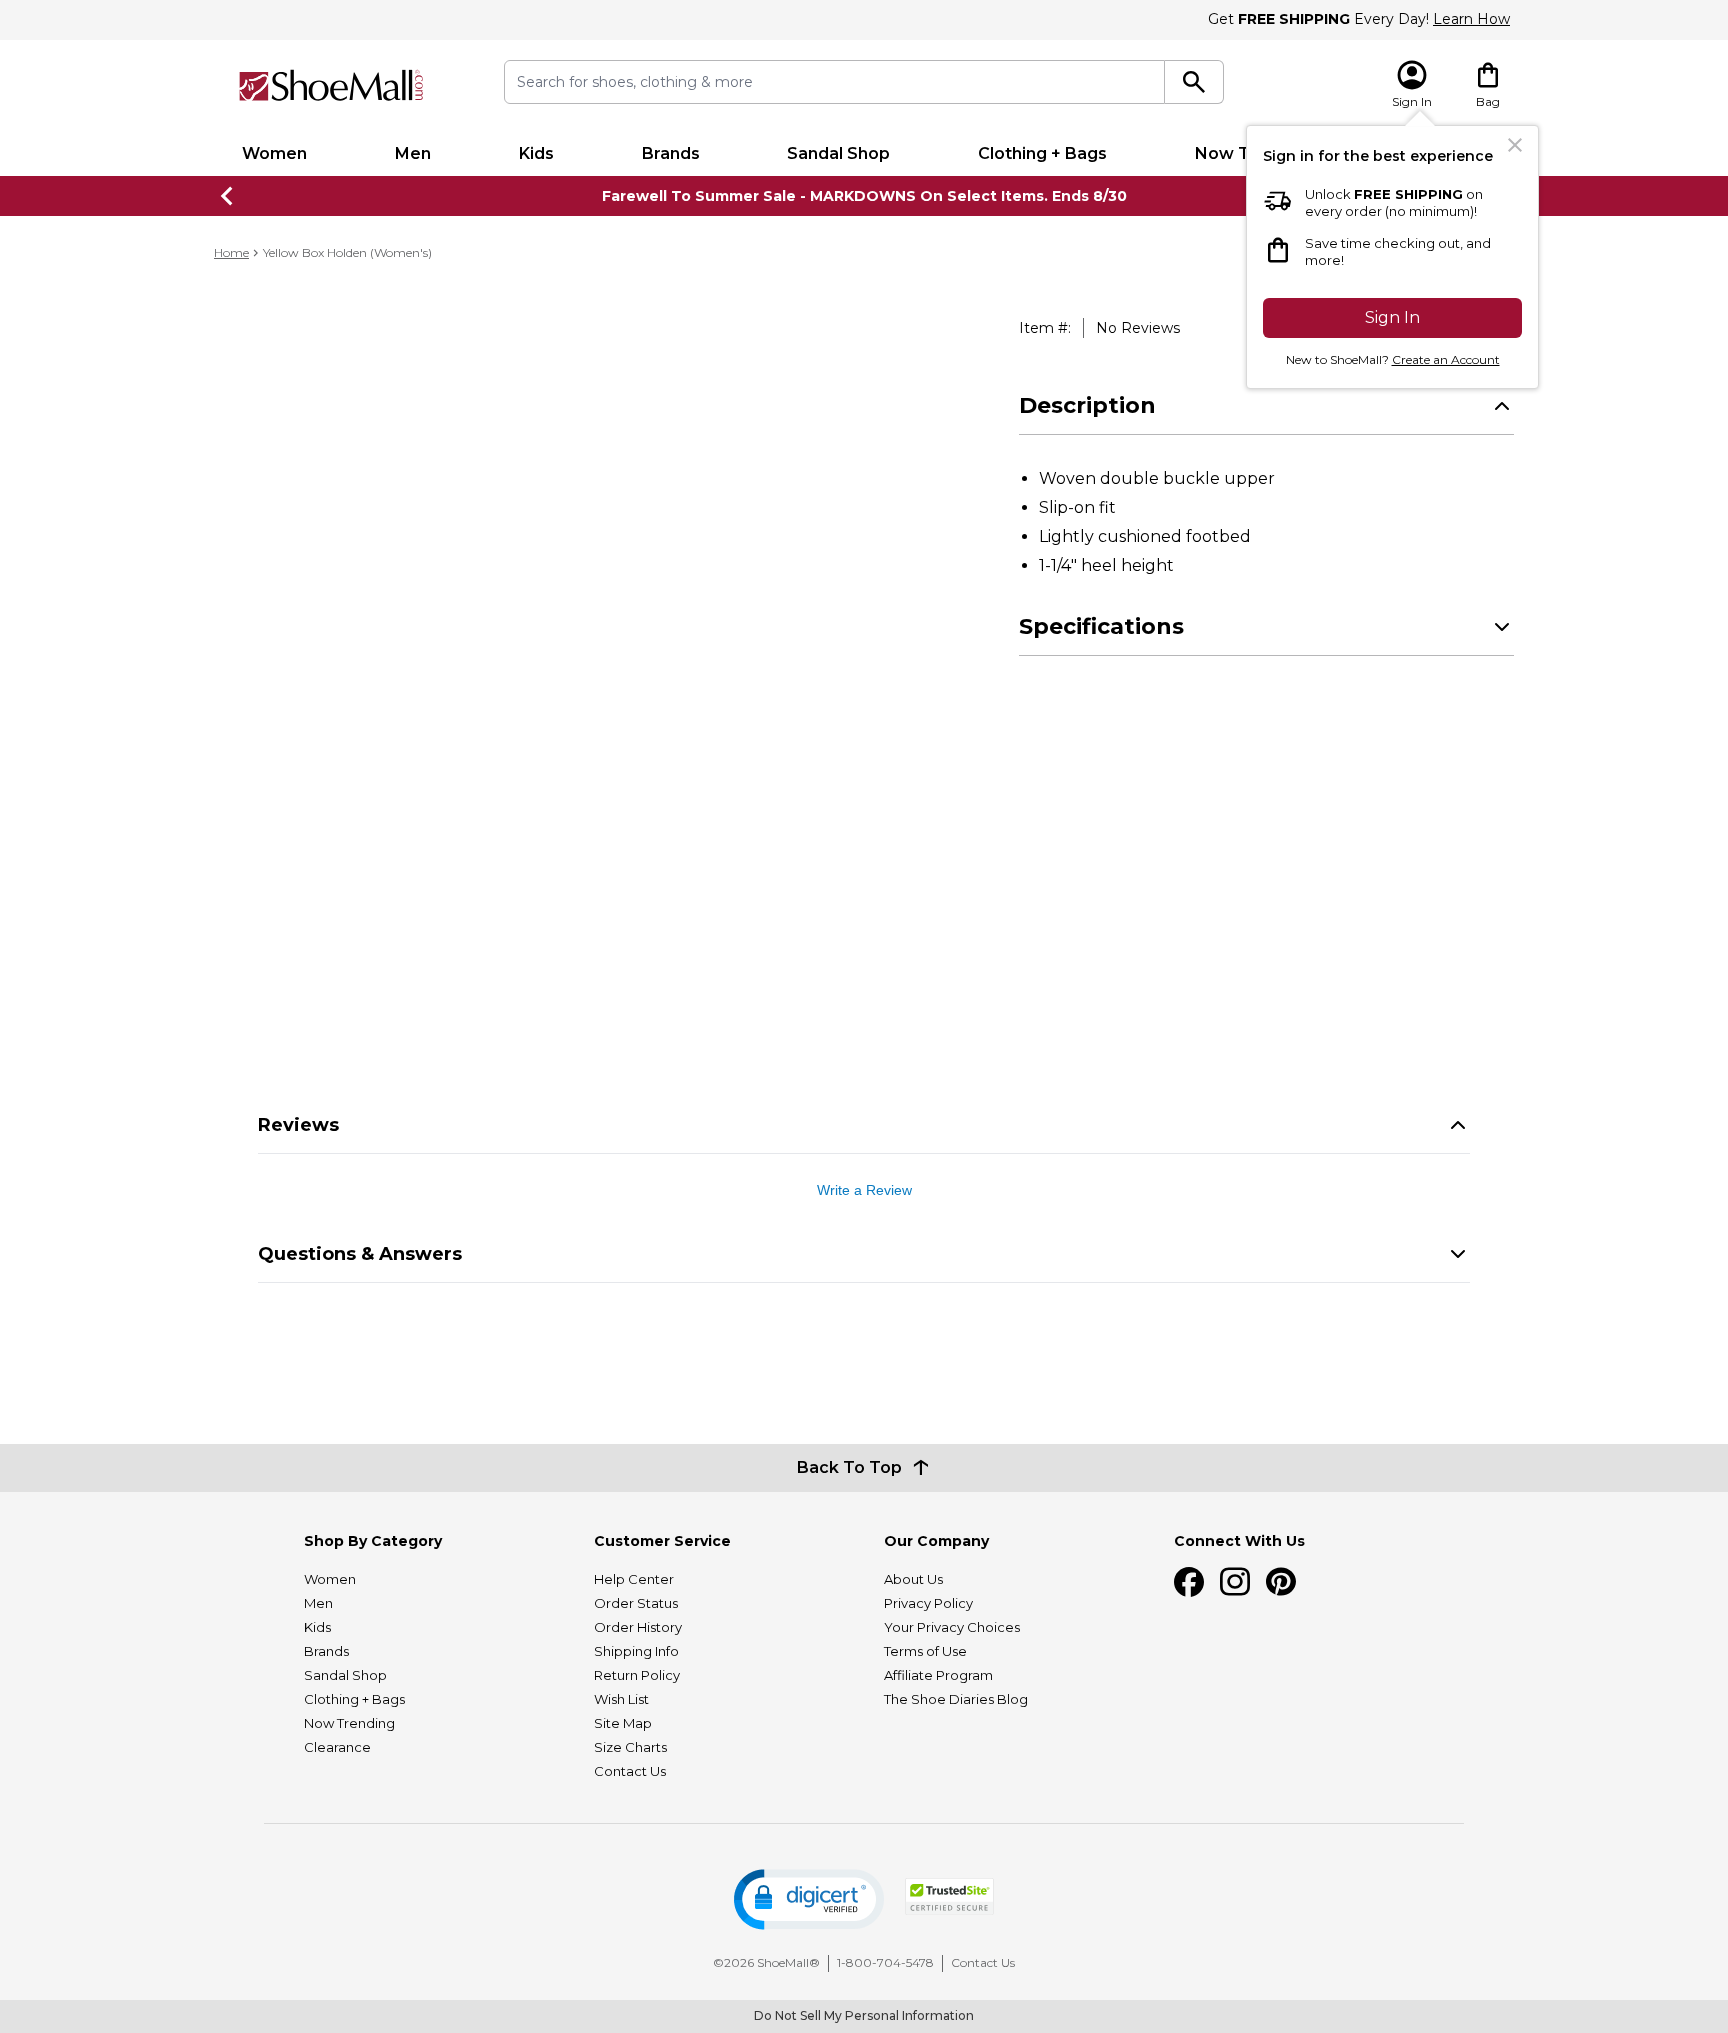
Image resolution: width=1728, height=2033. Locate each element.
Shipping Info (636, 1651)
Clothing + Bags (1042, 153)
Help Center (634, 1579)
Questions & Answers (360, 1254)
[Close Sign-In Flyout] (1515, 145)
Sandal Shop (838, 153)
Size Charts (630, 1747)
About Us (913, 1579)
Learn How (1471, 19)
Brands (671, 153)
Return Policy (637, 1675)
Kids (536, 153)
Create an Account (1446, 359)
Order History (638, 1627)
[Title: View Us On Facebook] (1189, 1582)
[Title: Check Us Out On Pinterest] (1281, 1582)
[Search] (1194, 82)
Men (413, 153)
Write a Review (864, 1190)
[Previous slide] (228, 196)
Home (231, 252)
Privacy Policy (928, 1603)
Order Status (636, 1603)
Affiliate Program (938, 1675)
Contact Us (630, 1771)
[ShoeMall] (331, 85)
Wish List (621, 1699)
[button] (809, 1899)
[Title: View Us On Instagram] (1235, 1582)
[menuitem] (274, 154)
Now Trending (349, 1723)
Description (1087, 405)
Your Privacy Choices (952, 1627)
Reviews (298, 1125)
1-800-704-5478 (885, 1962)
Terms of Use (925, 1651)
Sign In (1392, 317)
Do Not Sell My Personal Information (864, 2015)
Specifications (1101, 626)
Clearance (337, 1747)
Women (274, 153)
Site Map (623, 1723)
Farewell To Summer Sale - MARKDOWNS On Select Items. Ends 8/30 (864, 196)
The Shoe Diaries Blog (956, 1699)
